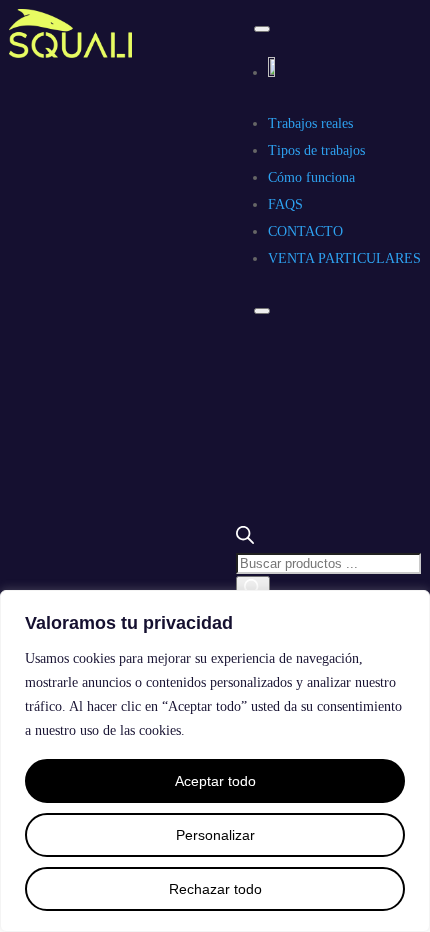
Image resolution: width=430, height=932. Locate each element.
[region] (215, 761)
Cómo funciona (311, 177)
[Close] (262, 311)
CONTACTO (305, 231)
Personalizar (215, 835)
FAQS (285, 204)
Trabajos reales (310, 123)
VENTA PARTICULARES (344, 258)
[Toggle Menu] (262, 29)
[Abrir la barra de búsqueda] (245, 539)
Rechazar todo (215, 889)
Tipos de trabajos (316, 150)
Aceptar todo (215, 781)
